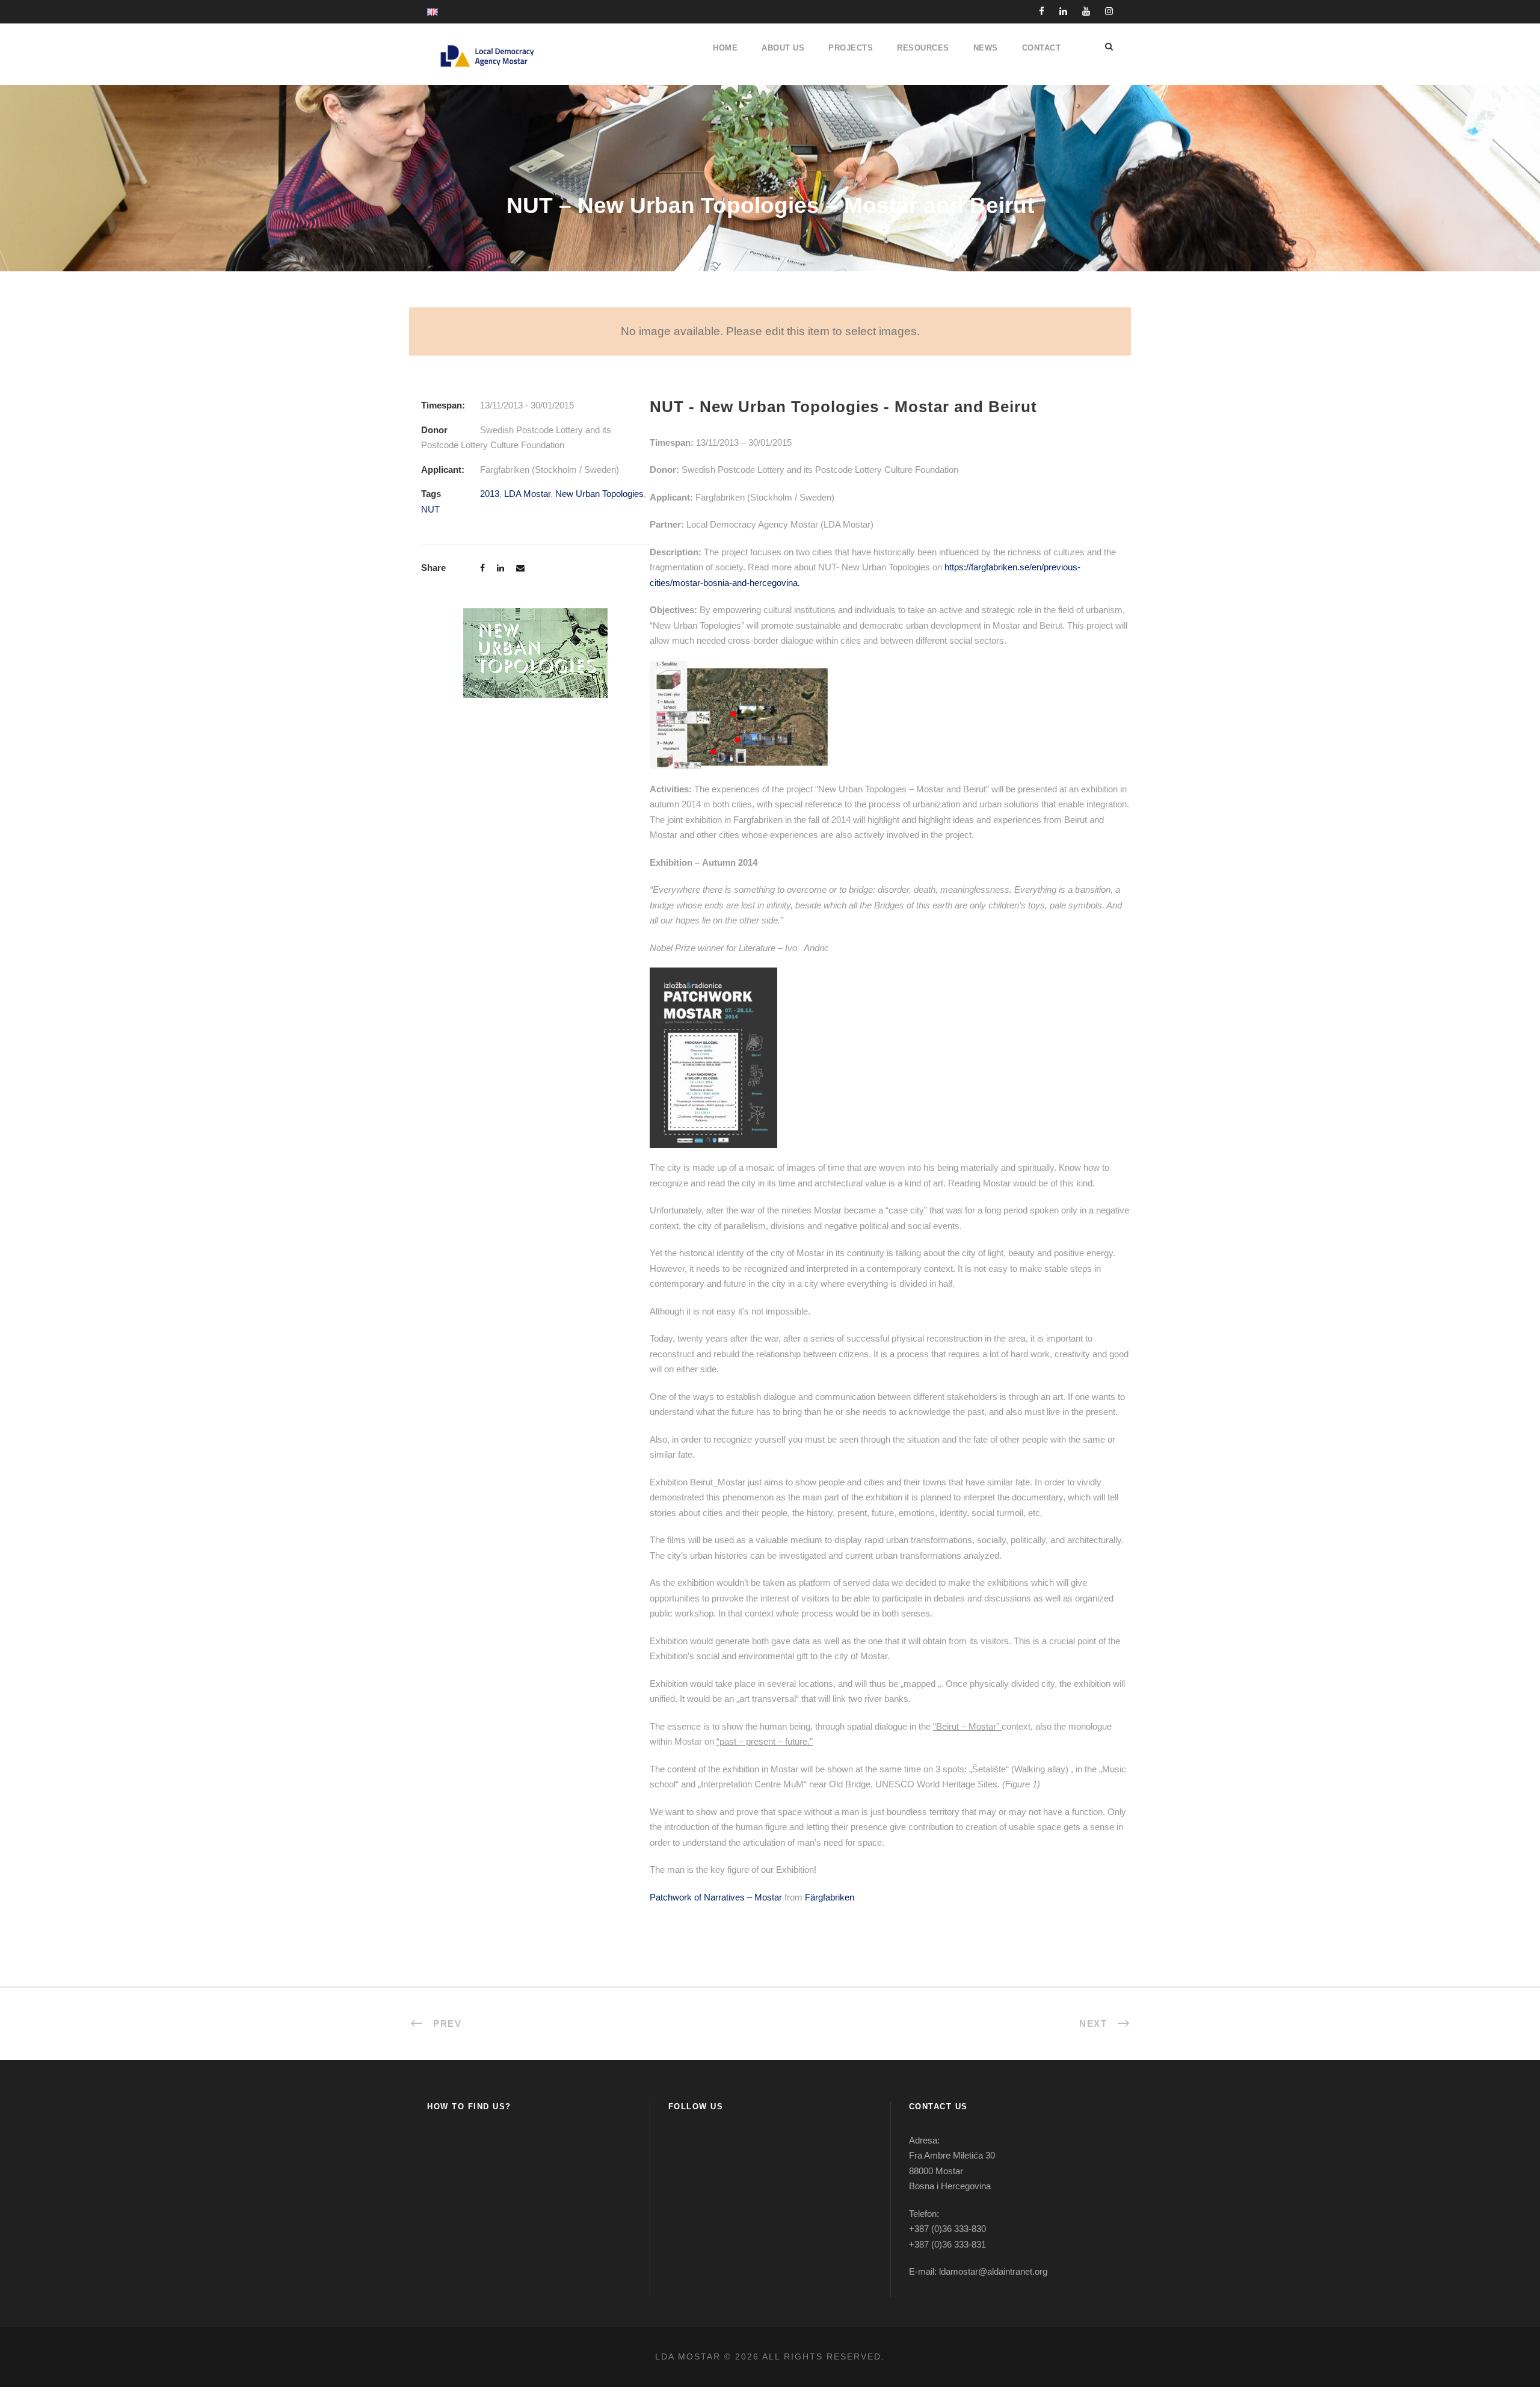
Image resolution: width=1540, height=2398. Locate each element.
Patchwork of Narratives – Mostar (716, 1897)
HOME (725, 48)
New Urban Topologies (599, 494)
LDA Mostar (527, 494)
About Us (783, 48)
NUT (430, 509)
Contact (1042, 48)
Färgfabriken (830, 1897)
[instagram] (1109, 11)
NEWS (986, 48)
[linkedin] (1063, 11)
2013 (490, 494)
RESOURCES (923, 48)
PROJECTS (851, 48)
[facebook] (1042, 11)
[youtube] (1086, 11)
